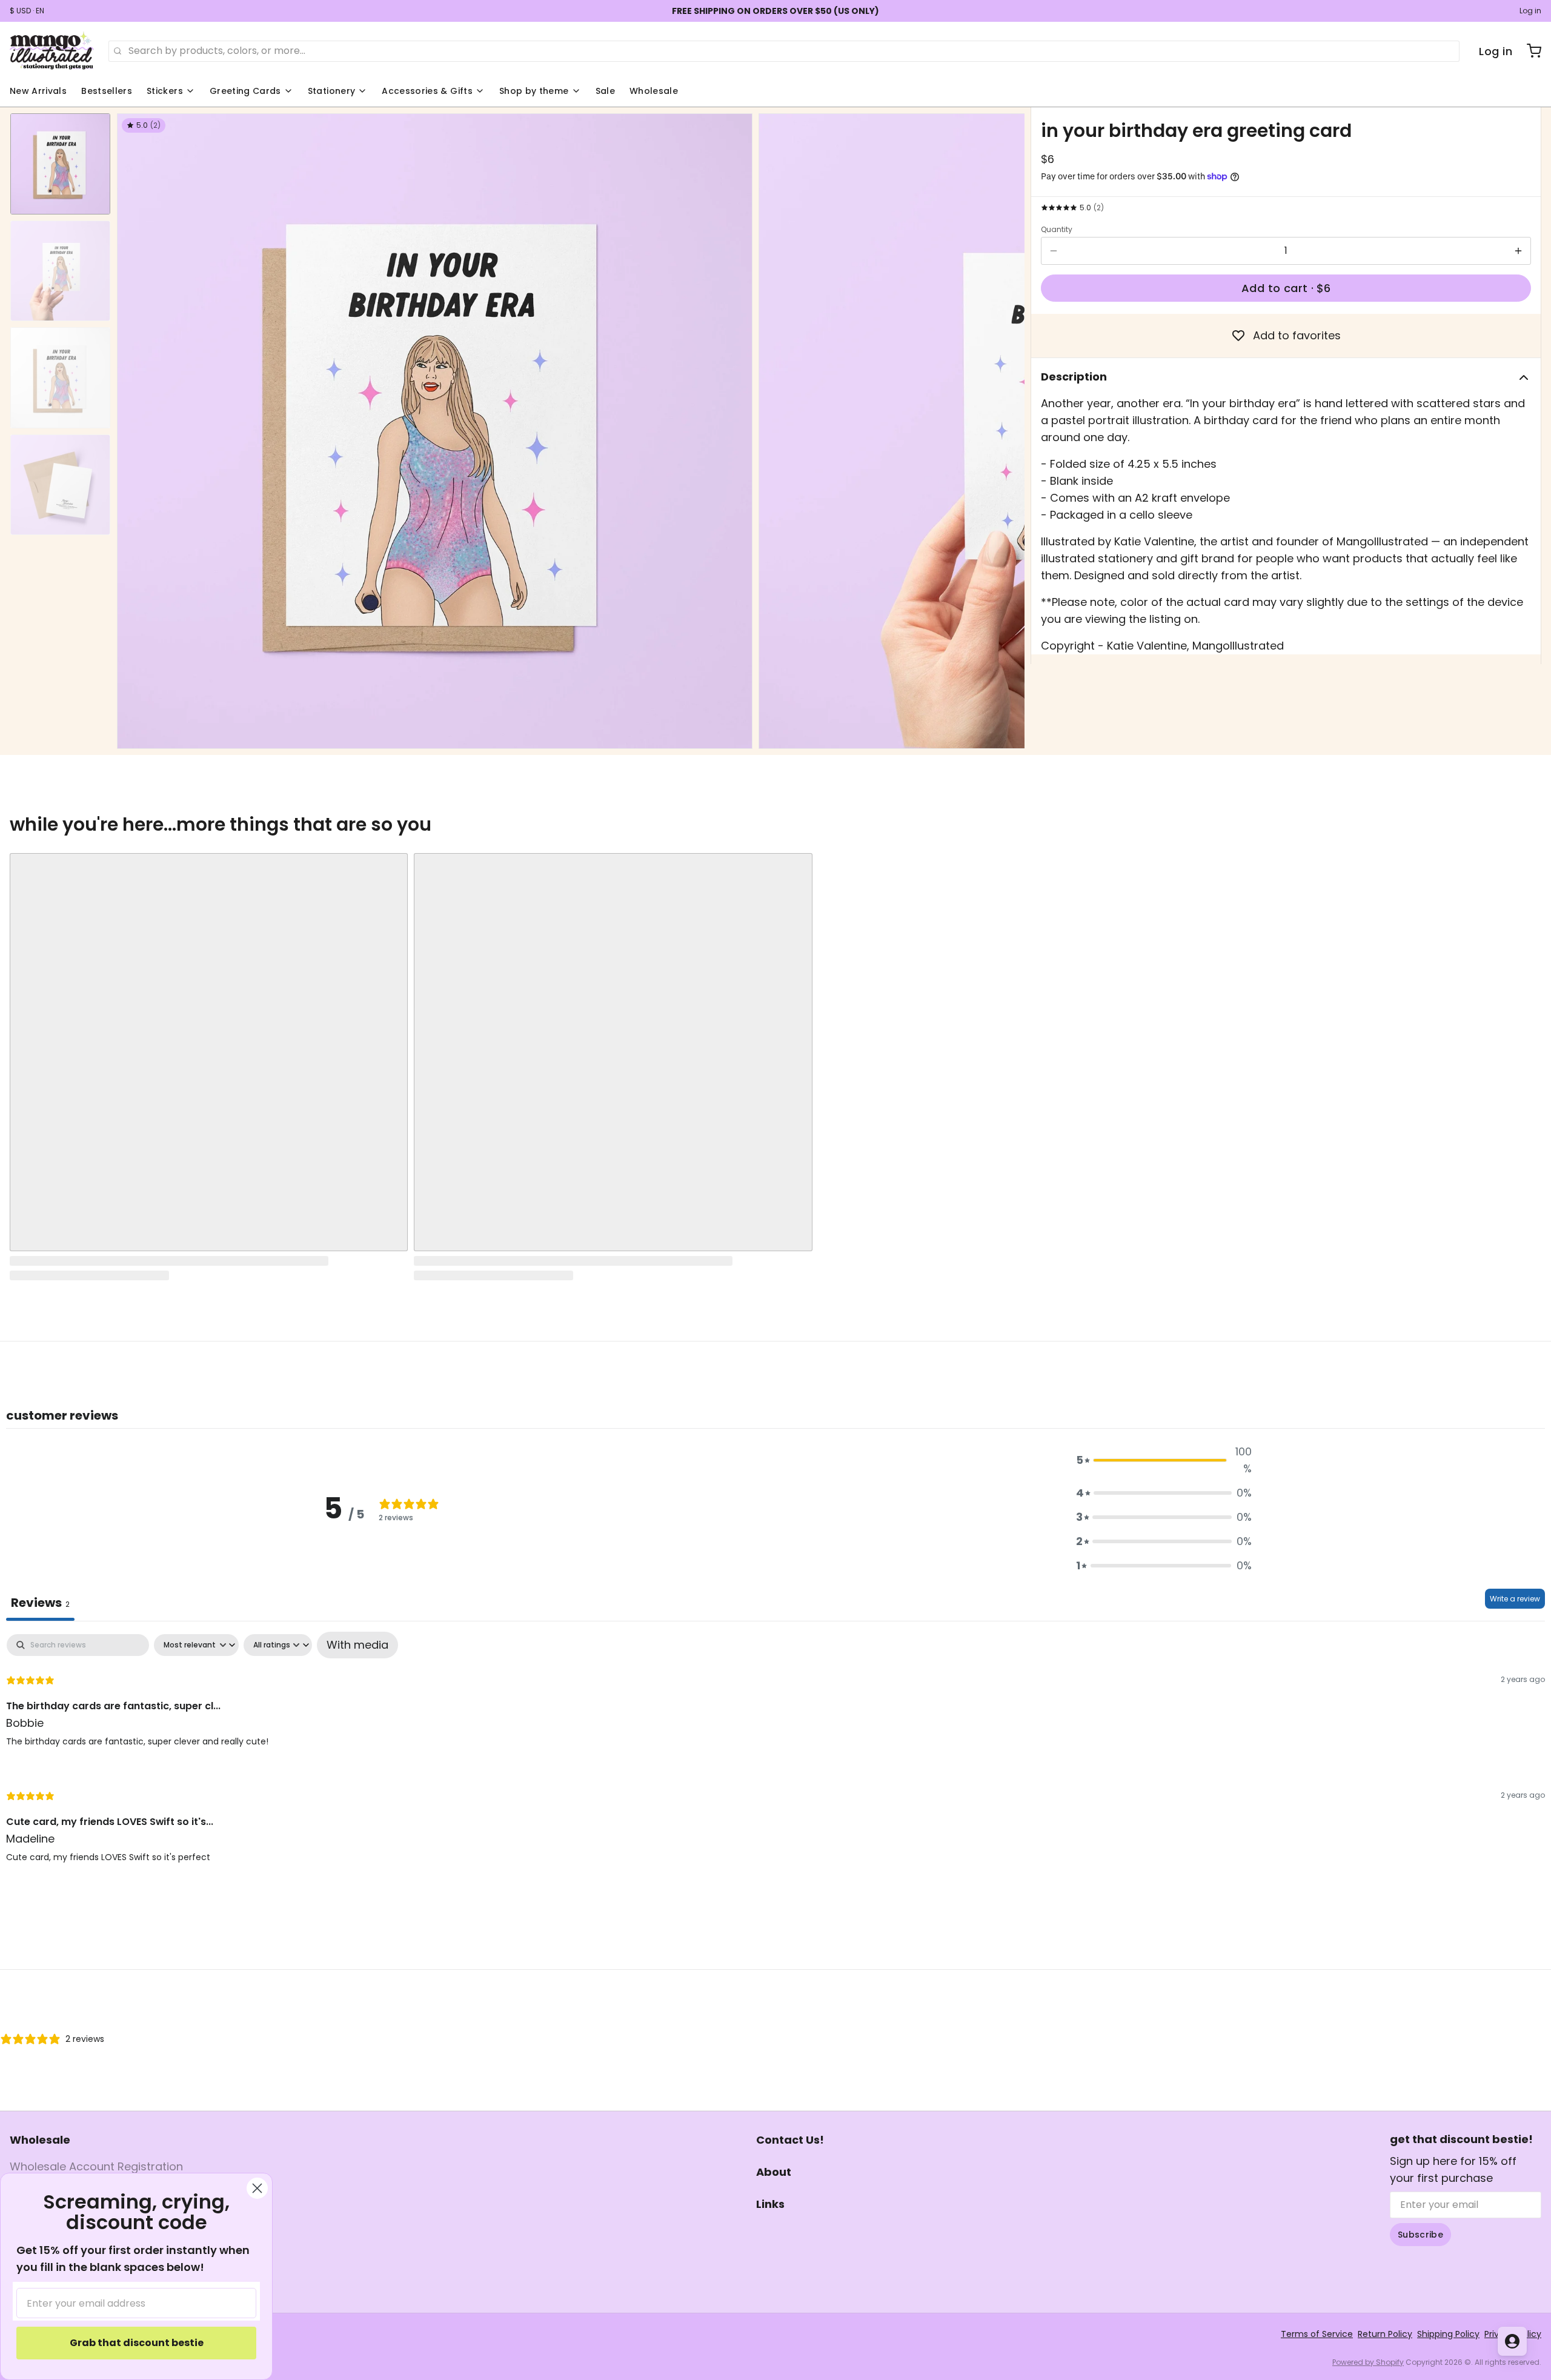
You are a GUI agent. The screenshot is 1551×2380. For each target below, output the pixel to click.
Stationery (332, 91)
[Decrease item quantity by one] (1054, 251)
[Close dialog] (257, 2188)
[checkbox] (357, 1645)
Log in (1530, 11)
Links (770, 2204)
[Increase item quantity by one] (1518, 251)
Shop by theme (534, 91)
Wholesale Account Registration (96, 2166)
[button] (1286, 288)
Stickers (165, 91)
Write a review (1515, 1599)
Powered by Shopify (1368, 2362)
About (774, 2172)
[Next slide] (1006, 428)
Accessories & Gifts (427, 91)
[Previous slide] (136, 428)
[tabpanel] (775, 1758)
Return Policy (1385, 2334)
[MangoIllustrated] (52, 51)
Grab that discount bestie (137, 2343)
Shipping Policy (1448, 2334)
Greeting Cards (245, 91)
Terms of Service (1317, 2334)
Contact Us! (790, 2140)
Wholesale (654, 91)
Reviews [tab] (40, 1603)
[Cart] (1529, 51)
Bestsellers (107, 91)
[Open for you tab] (1512, 2341)
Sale (605, 91)
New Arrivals (38, 91)
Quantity (1057, 230)
